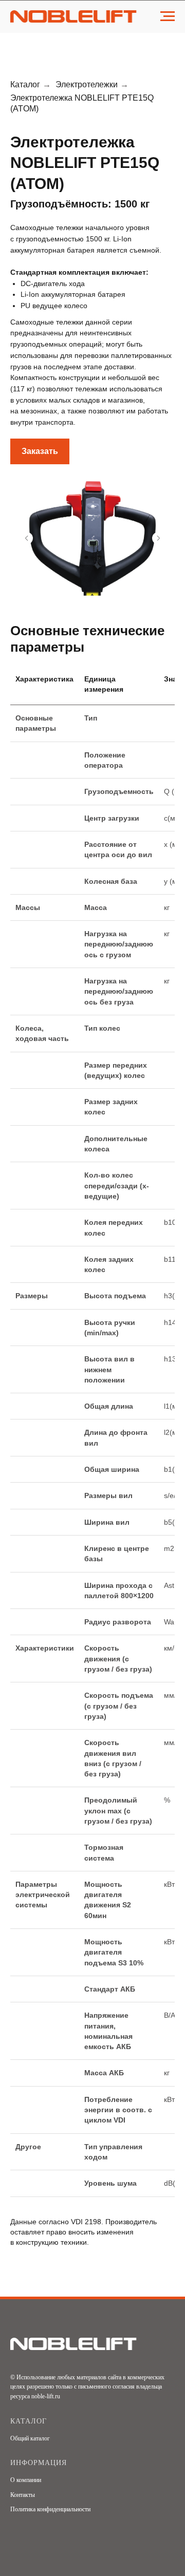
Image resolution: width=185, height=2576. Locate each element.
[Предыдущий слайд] (27, 538)
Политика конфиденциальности (50, 2509)
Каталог (25, 84)
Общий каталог (30, 2438)
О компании (26, 2480)
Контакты (23, 2495)
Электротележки (87, 84)
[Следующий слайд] (158, 538)
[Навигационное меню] (168, 16)
